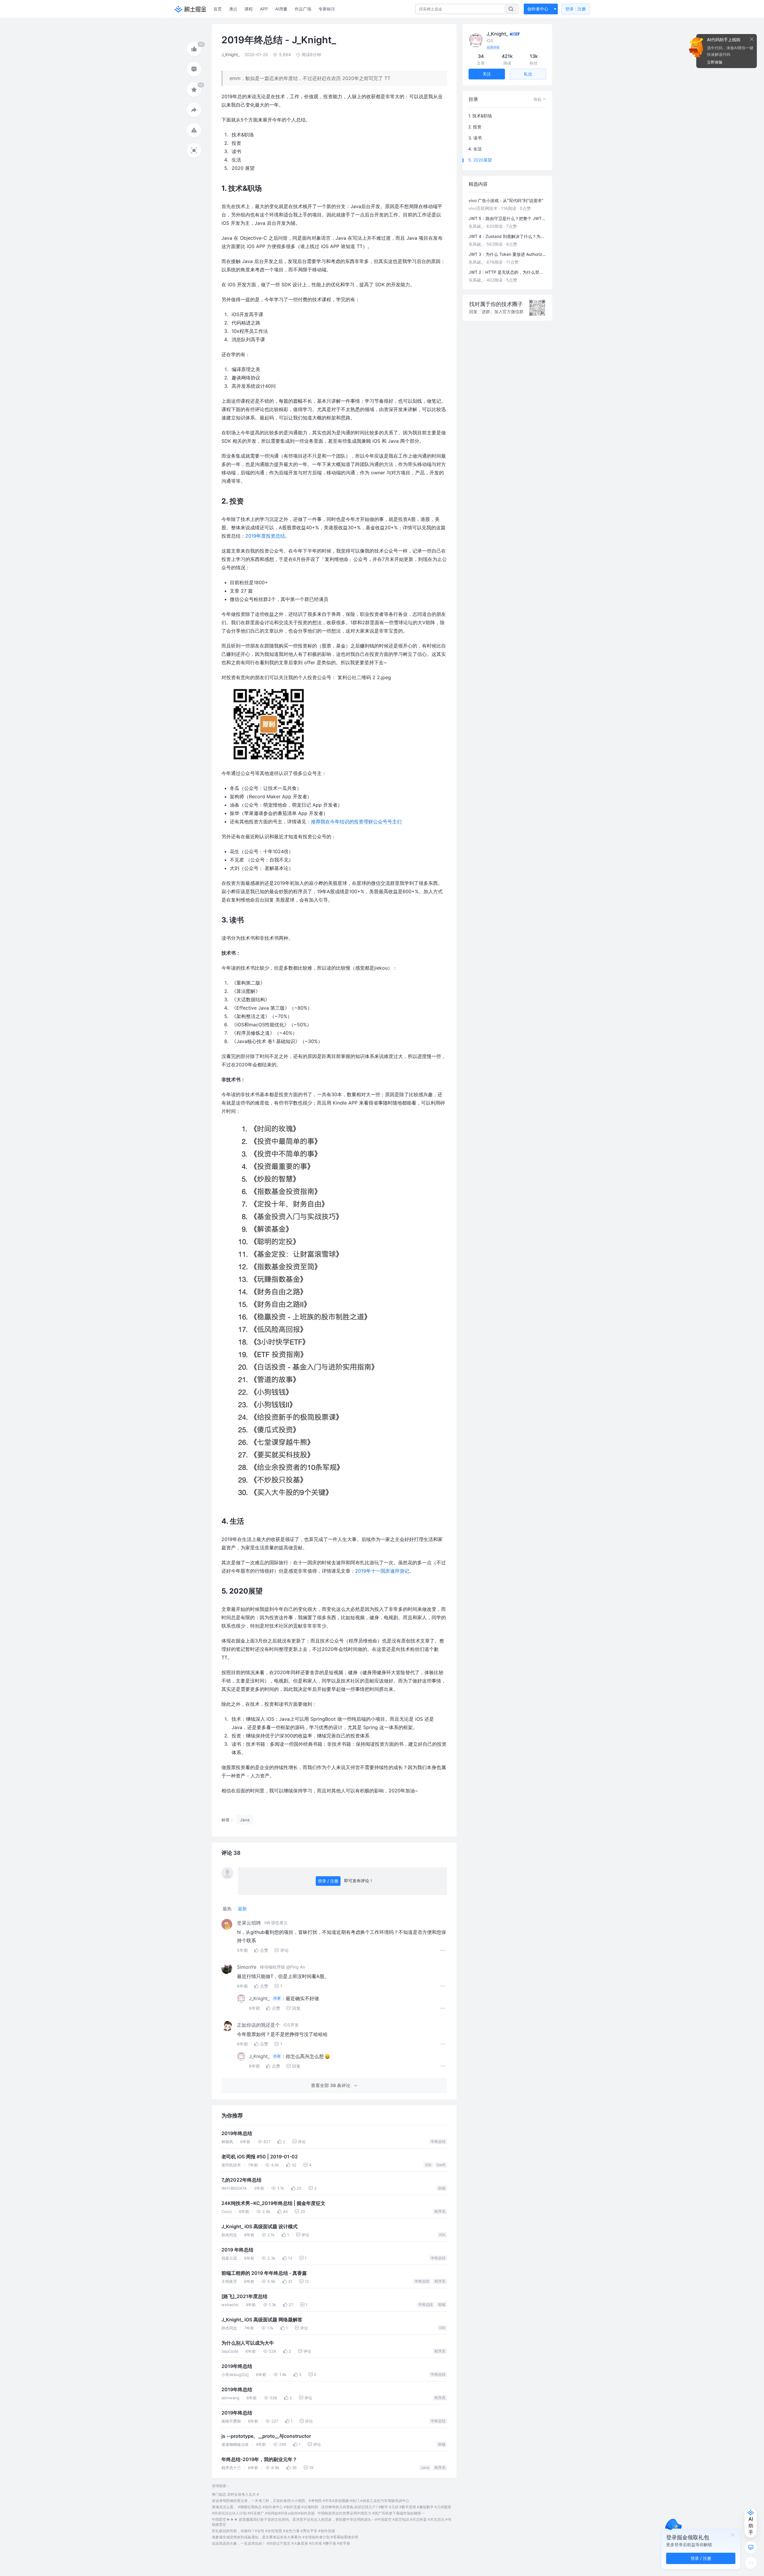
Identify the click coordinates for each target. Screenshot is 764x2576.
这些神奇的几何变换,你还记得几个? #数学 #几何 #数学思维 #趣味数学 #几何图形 (386, 2507)
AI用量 (281, 9)
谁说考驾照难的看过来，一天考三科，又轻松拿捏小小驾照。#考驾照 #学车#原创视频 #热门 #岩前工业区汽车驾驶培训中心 (311, 2501)
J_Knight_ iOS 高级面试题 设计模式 (259, 2227)
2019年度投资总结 (265, 536)
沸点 (233, 9)
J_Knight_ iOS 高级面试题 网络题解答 (262, 2320)
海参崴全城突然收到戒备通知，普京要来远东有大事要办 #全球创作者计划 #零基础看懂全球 (285, 2537)
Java (425, 2467)
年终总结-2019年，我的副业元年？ (259, 2459)
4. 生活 (475, 149)
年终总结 (438, 2141)
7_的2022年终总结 (241, 2180)
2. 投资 (475, 127)
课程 (249, 9)
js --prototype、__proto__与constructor (266, 2436)
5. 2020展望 (480, 160)
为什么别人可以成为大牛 (248, 2343)
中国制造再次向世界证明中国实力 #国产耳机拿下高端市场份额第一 (371, 2513)
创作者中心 (538, 9)
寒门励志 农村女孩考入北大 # (235, 2494)
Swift (441, 2165)
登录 (576, 9)
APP (264, 9)
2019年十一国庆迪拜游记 (382, 1571)
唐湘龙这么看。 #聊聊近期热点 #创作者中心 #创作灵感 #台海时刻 (265, 2507)
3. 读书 (475, 138)
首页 (218, 9)
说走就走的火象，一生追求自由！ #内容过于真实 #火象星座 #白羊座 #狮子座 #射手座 (281, 2543)
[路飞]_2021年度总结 (244, 2296)
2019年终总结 (237, 2133)
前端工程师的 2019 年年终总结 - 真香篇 (264, 2273)
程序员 (440, 2211)
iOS (428, 2165)
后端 (442, 2188)
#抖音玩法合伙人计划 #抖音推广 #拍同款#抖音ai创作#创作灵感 (263, 2513)
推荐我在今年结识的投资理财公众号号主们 (356, 822)
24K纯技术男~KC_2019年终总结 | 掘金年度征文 (273, 2203)
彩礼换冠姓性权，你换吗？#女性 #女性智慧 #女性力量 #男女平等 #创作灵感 (273, 2531)
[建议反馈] (751, 2547)
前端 (442, 2304)
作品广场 (303, 9)
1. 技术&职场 (480, 116)
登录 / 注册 (328, 1881)
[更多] (751, 2563)
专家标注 (327, 9)
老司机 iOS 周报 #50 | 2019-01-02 (260, 2157)
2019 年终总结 (237, 2250)
